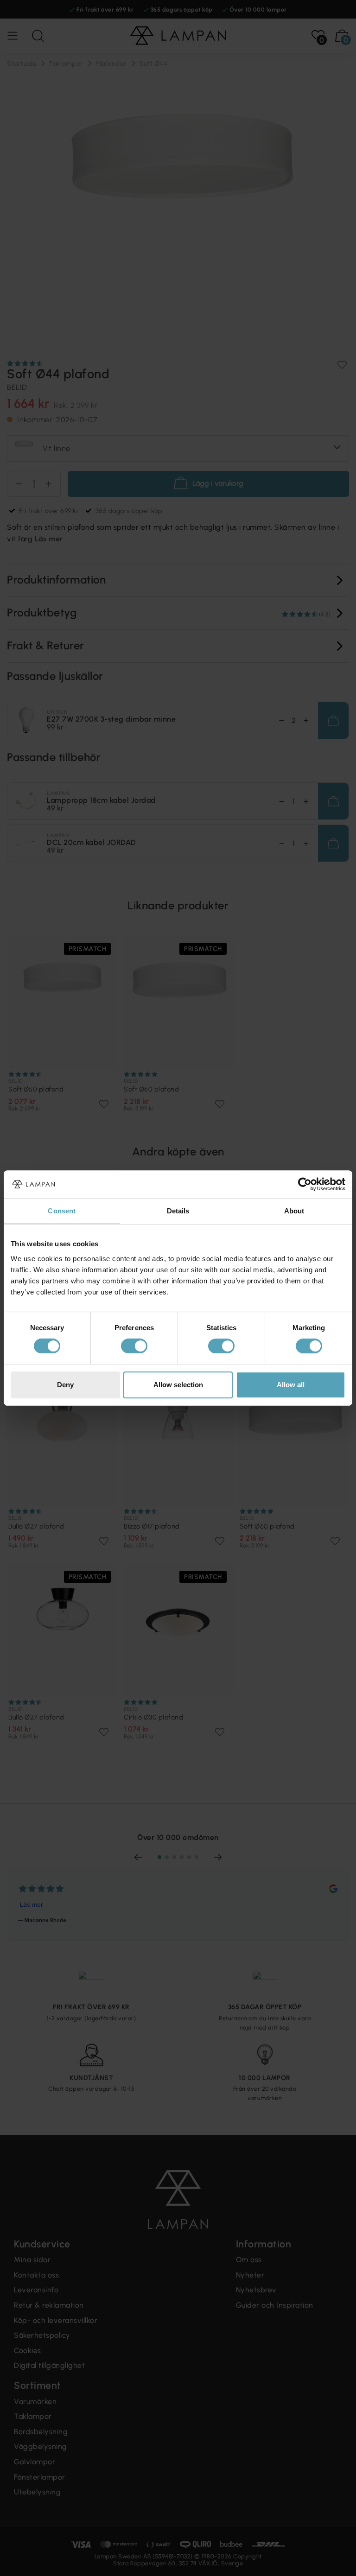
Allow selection (178, 1385)
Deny (65, 1385)
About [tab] (294, 1211)
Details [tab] (178, 1211)
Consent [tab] (62, 1211)
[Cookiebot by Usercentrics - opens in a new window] (305, 1184)
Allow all (291, 1385)
